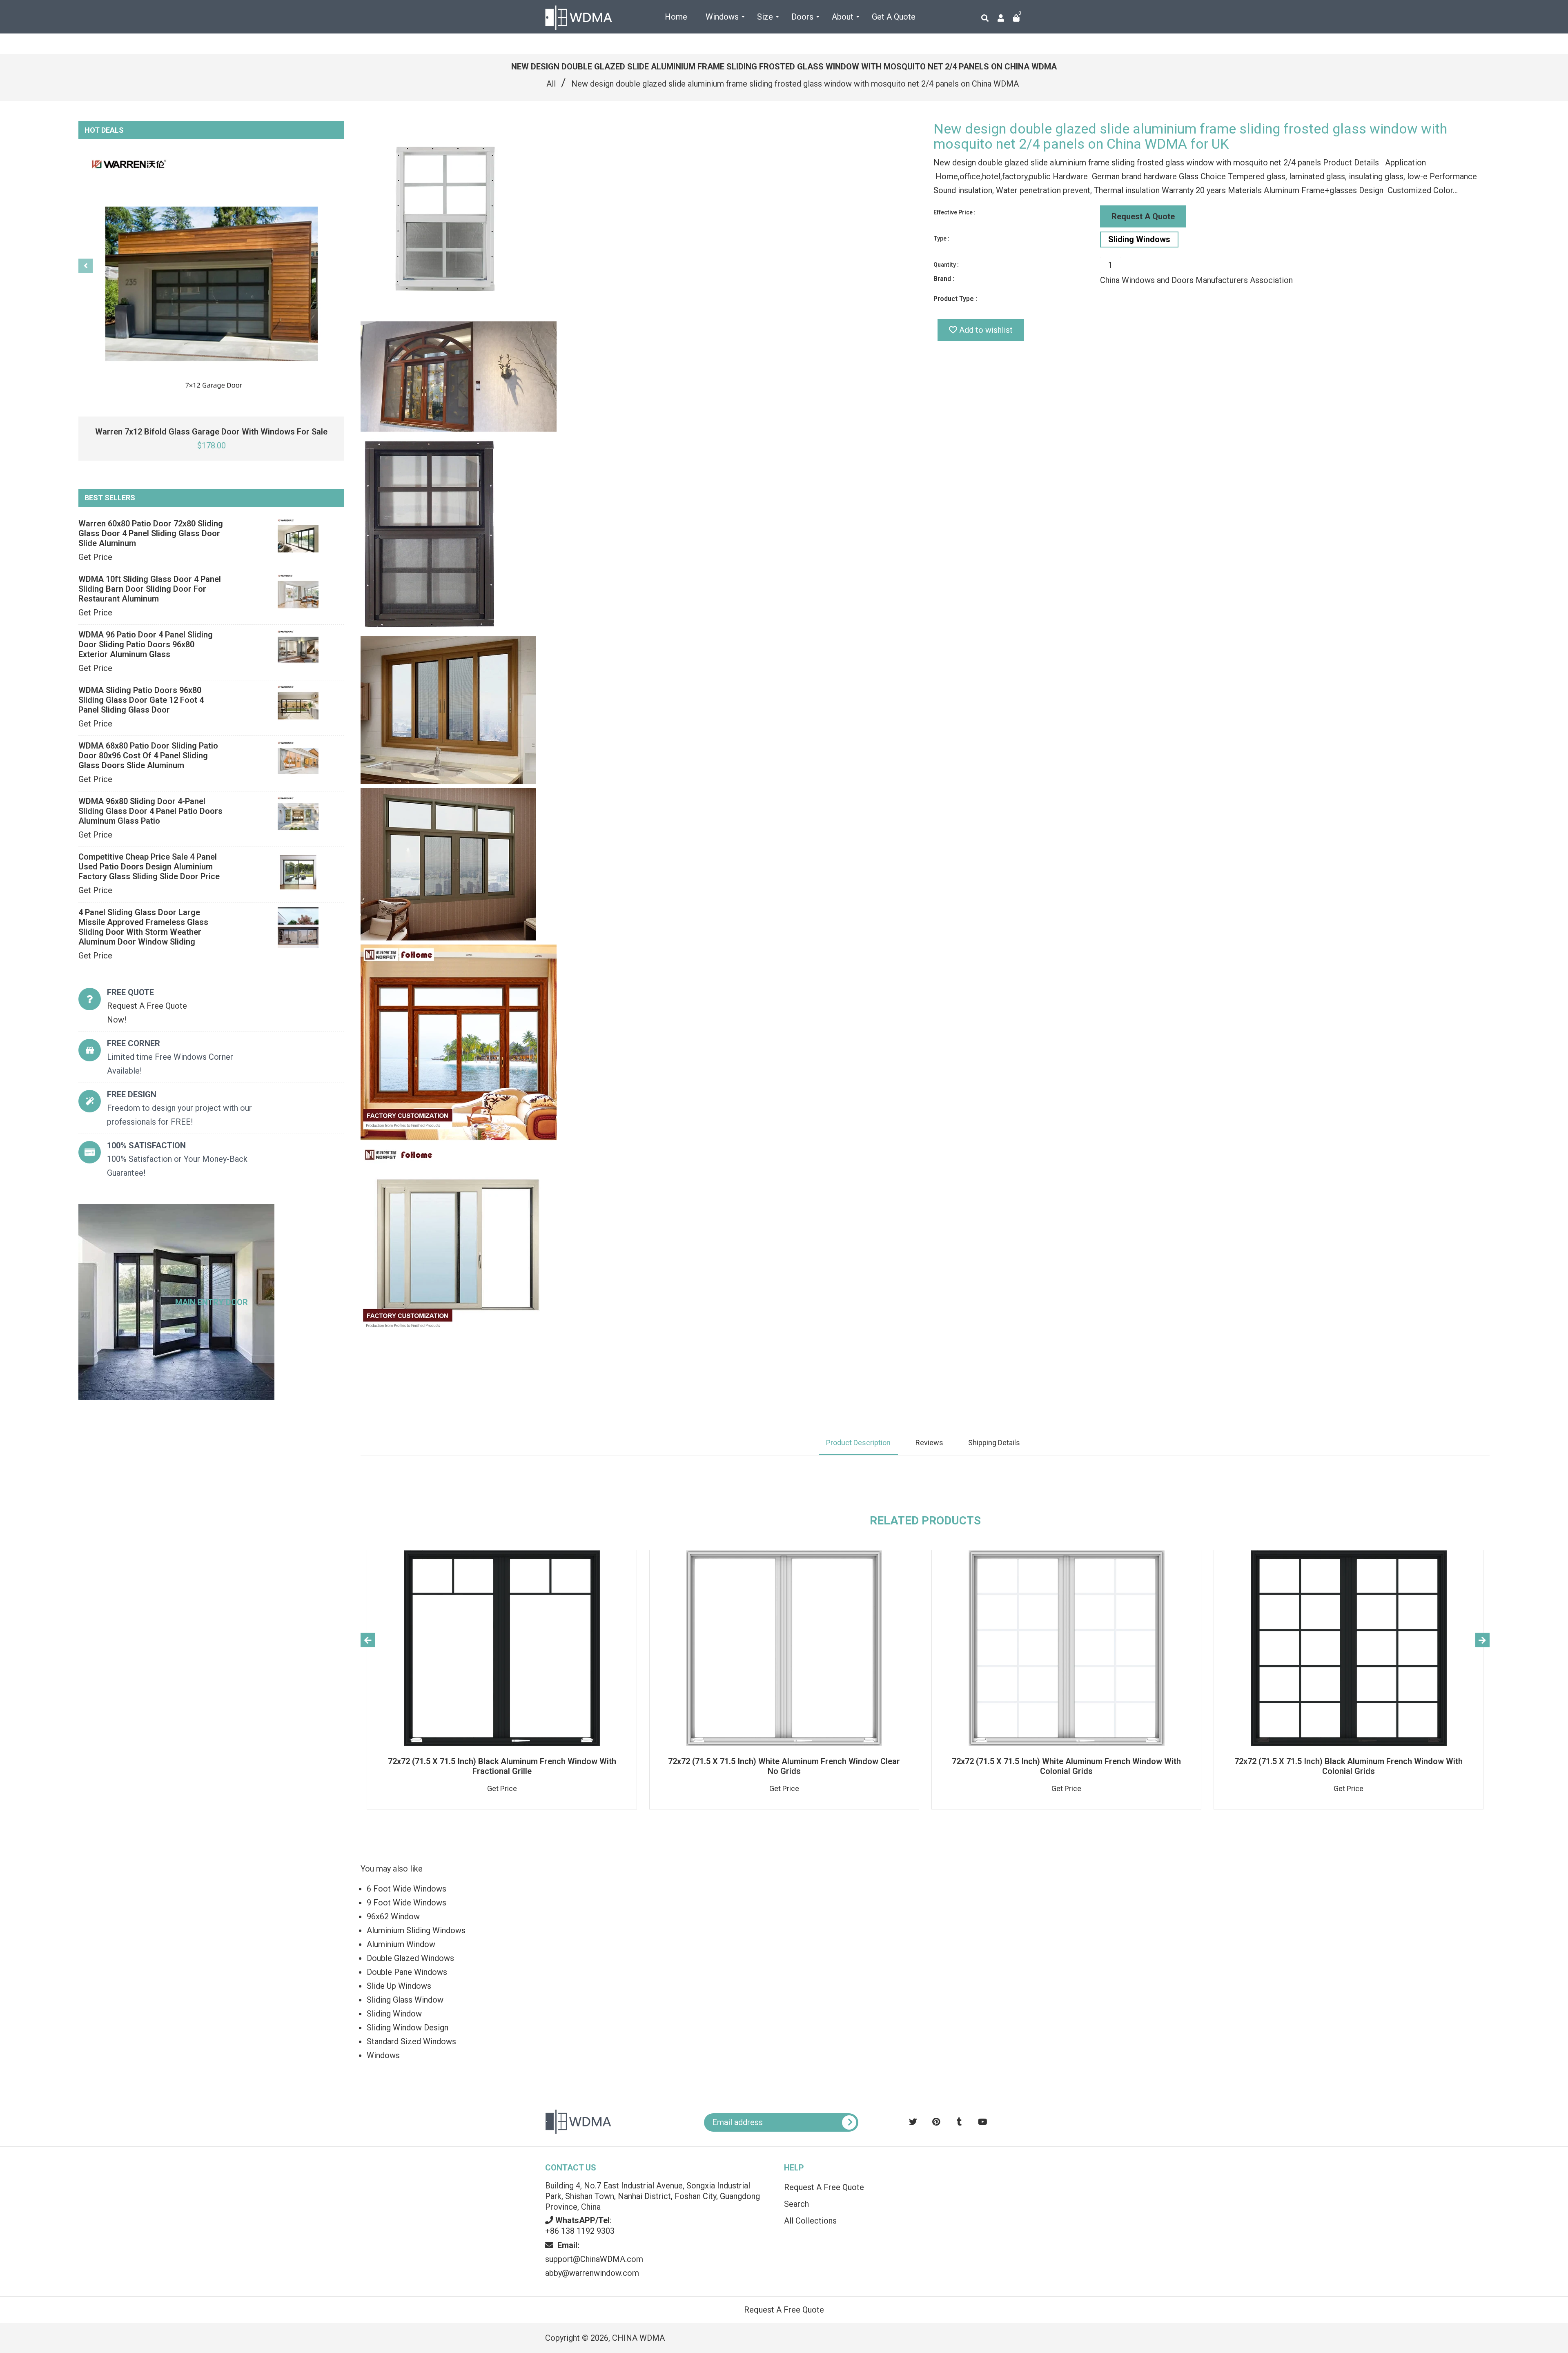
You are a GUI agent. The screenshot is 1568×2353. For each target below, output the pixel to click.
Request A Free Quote (824, 2187)
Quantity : (946, 265)
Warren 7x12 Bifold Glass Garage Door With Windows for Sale (211, 432)
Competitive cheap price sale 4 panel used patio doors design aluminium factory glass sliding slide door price (149, 867)
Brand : (944, 279)
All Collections (810, 2221)
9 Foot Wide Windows (406, 1903)
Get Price (95, 557)
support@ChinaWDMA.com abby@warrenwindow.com (594, 2259)
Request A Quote (1143, 216)
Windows (383, 2055)
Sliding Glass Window (405, 2000)
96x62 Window (393, 1916)
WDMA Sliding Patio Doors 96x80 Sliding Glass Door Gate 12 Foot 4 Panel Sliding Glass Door (141, 700)
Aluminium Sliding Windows (416, 1930)
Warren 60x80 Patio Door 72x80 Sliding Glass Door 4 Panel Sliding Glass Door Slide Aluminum (151, 533)
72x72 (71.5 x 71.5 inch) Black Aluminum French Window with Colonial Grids (1349, 1766)
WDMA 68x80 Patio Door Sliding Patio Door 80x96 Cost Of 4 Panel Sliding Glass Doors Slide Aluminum (148, 755)
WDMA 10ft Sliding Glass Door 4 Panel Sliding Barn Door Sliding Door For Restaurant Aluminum (150, 589)
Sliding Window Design (408, 2028)
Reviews (929, 1443)
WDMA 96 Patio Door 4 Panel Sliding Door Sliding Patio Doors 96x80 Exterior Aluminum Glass (146, 644)
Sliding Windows (1139, 239)
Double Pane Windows (407, 1972)
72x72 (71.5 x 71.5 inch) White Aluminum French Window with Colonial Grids (1066, 1766)
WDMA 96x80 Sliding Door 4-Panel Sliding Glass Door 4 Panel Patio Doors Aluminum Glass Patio (150, 811)
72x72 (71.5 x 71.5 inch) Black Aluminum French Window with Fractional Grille (502, 1766)
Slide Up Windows (399, 1986)
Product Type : (955, 299)
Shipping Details (994, 1443)
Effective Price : (954, 212)
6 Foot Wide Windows (406, 1889)
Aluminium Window (401, 1944)
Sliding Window (394, 2014)
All (551, 84)
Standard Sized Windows (411, 2041)
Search (796, 2204)
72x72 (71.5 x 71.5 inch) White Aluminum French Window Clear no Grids (784, 1766)
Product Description (858, 1443)
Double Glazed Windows (410, 1958)
